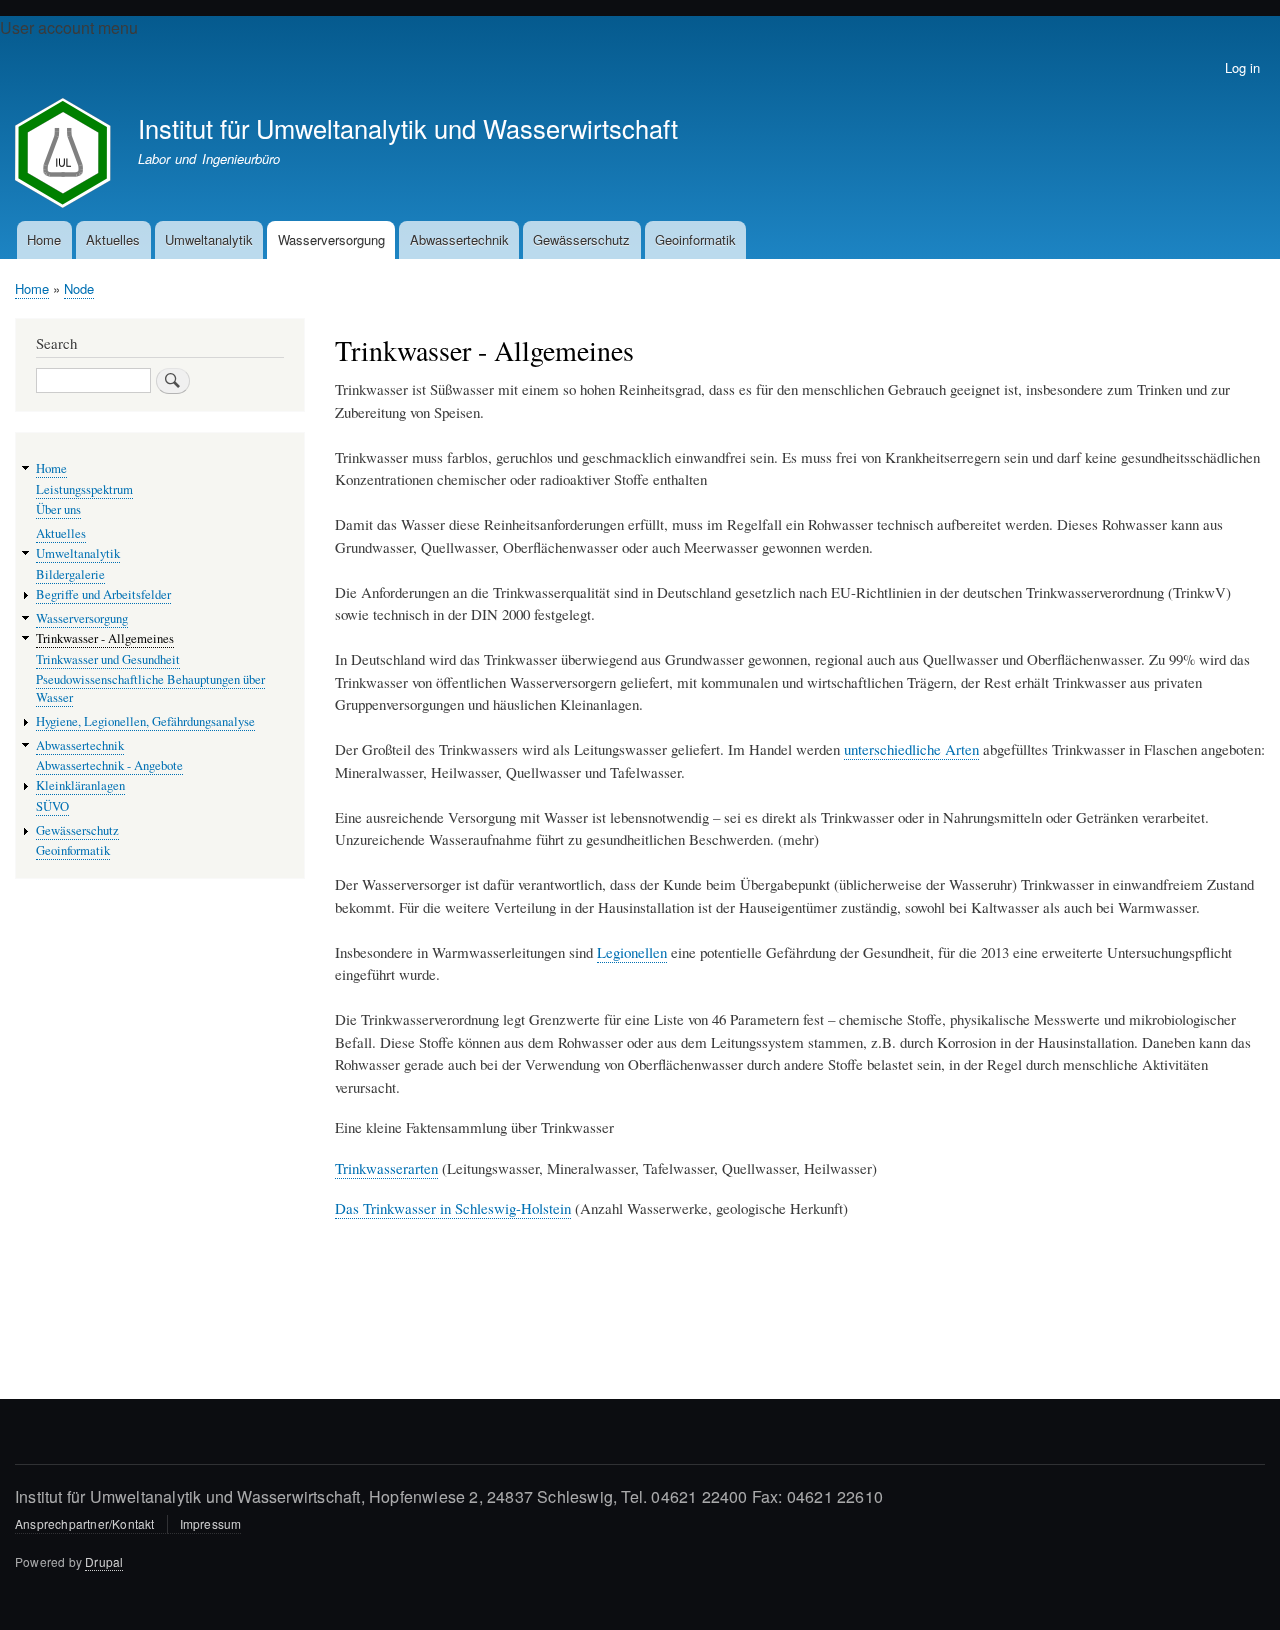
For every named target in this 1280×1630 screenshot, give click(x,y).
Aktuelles (113, 239)
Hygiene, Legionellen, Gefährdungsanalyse (145, 721)
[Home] (67, 155)
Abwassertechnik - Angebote (109, 765)
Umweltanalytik (209, 239)
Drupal (104, 1561)
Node (79, 288)
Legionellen (632, 952)
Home (44, 239)
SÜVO (52, 806)
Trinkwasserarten (386, 1168)
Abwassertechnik (459, 239)
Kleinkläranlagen (80, 785)
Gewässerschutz (581, 239)
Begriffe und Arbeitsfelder (103, 594)
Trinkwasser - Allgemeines (105, 638)
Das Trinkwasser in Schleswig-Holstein (453, 1208)
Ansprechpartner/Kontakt (85, 1523)
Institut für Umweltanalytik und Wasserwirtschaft (408, 128)
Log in (1242, 67)
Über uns (58, 509)
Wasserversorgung (331, 239)
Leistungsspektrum (84, 489)
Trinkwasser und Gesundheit (108, 659)
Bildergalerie (70, 574)
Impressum (211, 1523)
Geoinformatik (695, 239)
